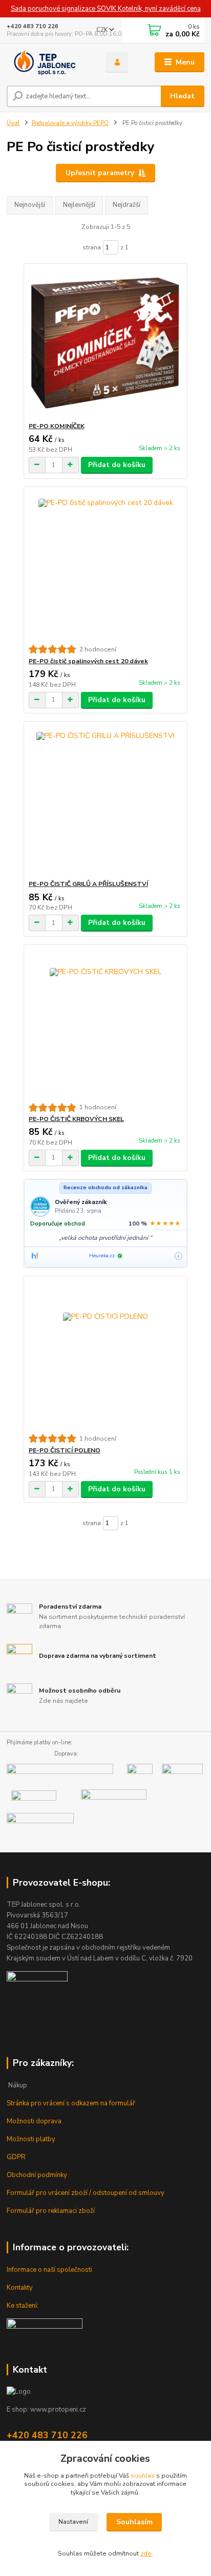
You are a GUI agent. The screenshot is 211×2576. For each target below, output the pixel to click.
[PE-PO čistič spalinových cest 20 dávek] (106, 566)
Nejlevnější (79, 205)
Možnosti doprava (34, 2121)
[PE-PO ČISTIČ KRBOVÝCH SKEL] (106, 1024)
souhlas (143, 2476)
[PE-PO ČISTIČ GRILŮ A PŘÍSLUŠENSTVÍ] (106, 801)
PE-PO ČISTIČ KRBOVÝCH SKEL (76, 1119)
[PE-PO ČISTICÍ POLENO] (106, 1355)
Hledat (182, 96)
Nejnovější (30, 205)
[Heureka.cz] (35, 1256)
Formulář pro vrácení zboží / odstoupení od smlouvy (86, 2193)
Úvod (13, 123)
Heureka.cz (102, 1256)
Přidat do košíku (117, 465)
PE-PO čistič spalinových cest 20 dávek (88, 661)
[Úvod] (48, 62)
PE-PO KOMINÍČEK (57, 426)
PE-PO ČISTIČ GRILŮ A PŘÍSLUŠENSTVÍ (88, 884)
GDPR (16, 2157)
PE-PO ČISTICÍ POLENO (65, 1450)
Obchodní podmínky (37, 2175)
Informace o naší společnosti (49, 2270)
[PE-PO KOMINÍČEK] (106, 343)
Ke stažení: (23, 2306)
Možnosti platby (31, 2139)
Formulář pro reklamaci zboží (51, 2211)
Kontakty (20, 2288)
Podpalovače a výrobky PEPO (70, 123)
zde (146, 2553)
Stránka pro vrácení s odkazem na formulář (71, 2103)
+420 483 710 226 (33, 26)
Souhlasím (134, 2522)
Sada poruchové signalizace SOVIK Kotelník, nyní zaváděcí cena (106, 9)
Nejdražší (126, 205)
